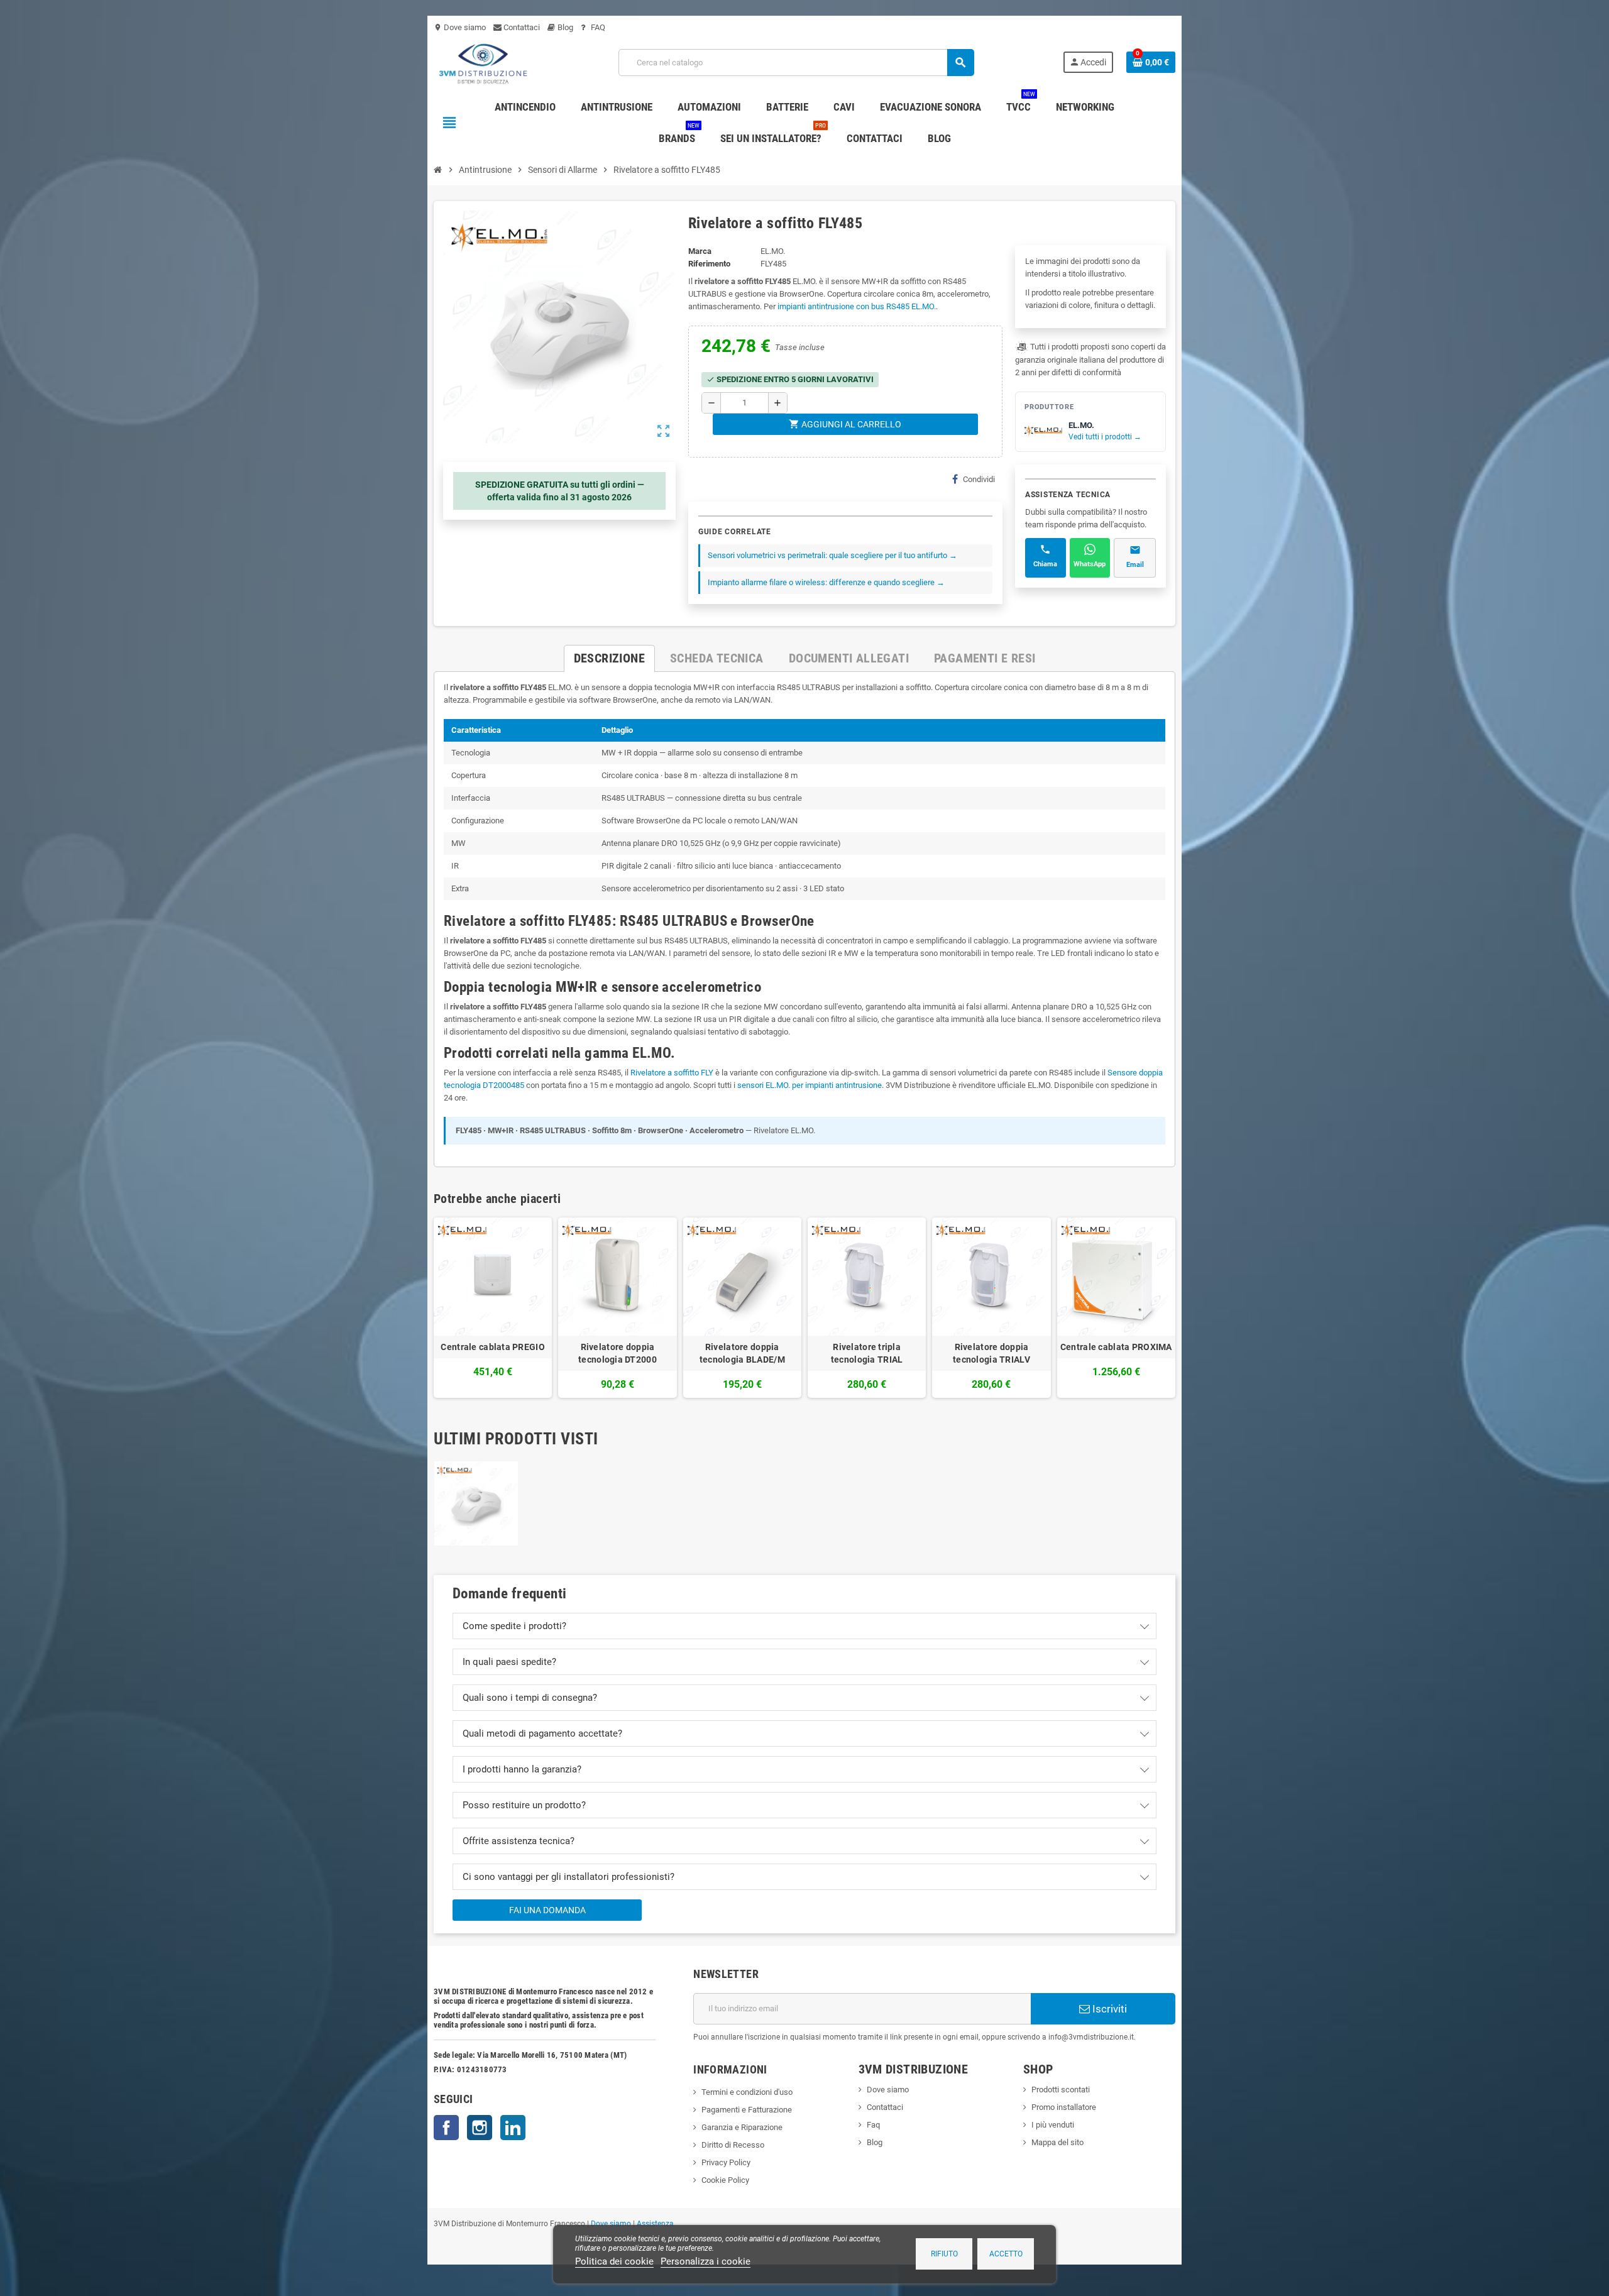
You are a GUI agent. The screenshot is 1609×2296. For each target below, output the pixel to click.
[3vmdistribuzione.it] (482, 62)
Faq (873, 2125)
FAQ (597, 27)
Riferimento (709, 264)
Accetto (1006, 2254)
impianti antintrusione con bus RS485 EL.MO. (857, 306)
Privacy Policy (726, 2162)
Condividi (979, 479)
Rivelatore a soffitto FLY (672, 1073)
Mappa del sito (1057, 2142)
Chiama (1045, 564)
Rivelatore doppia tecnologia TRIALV (991, 1353)
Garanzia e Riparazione (742, 2127)
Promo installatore (1064, 2107)
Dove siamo (460, 27)
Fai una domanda (547, 1910)
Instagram (480, 2128)
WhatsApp (1090, 564)
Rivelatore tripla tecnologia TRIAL (867, 1353)
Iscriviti (1108, 2009)
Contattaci (521, 27)
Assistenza (655, 2224)
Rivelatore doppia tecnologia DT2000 (618, 1353)
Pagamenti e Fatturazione (747, 2110)
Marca (700, 251)
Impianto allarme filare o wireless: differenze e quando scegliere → (826, 582)
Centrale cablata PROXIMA (1116, 1347)
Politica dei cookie (614, 2261)
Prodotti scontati (1061, 2090)
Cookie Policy (725, 2180)
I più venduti (1053, 2125)
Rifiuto (944, 2254)
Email (1135, 565)
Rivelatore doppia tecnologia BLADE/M (742, 1353)
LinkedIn (513, 2128)
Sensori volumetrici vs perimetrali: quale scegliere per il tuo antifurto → (832, 555)
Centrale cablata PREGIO (492, 1347)
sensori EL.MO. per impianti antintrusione (810, 1085)
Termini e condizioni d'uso (747, 2092)
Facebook (446, 2128)
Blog (564, 27)
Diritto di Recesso (733, 2145)
